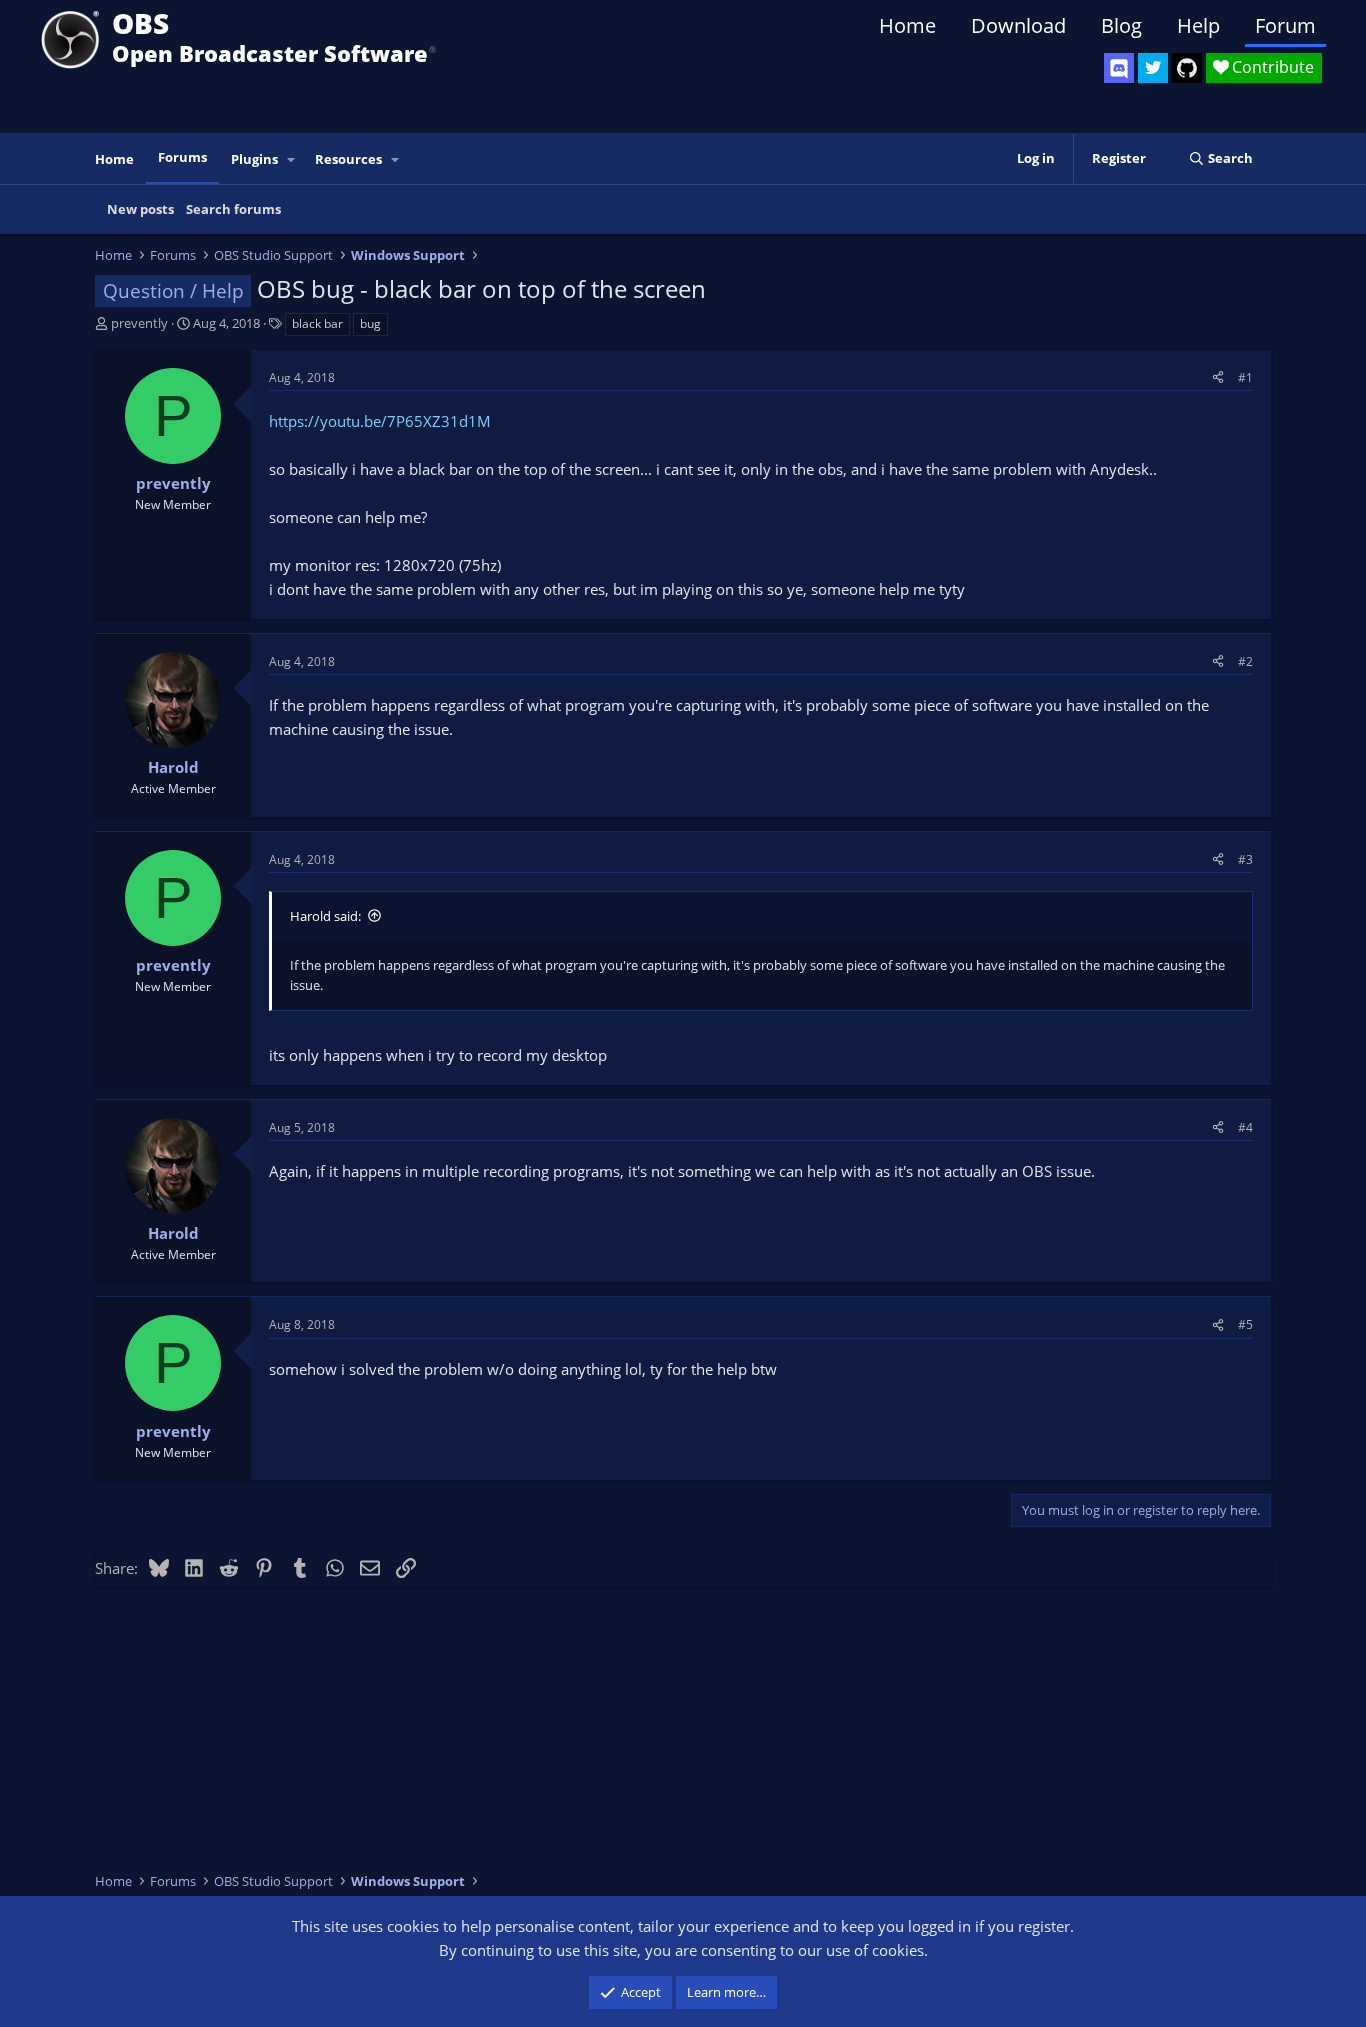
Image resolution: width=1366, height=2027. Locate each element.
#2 (1245, 661)
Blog (1121, 25)
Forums (182, 157)
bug (370, 323)
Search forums (233, 209)
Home (907, 25)
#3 (1245, 859)
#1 (1245, 377)
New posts (140, 209)
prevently (139, 323)
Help (1198, 25)
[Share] (1218, 377)
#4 (1245, 1127)
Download (1018, 25)
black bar (317, 323)
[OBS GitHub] (1187, 68)
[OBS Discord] (1119, 68)
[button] (292, 159)
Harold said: (325, 916)
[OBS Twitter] (1153, 68)
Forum (1285, 25)
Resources (348, 159)
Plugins (254, 159)
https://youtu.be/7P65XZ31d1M (380, 421)
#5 (1245, 1324)
